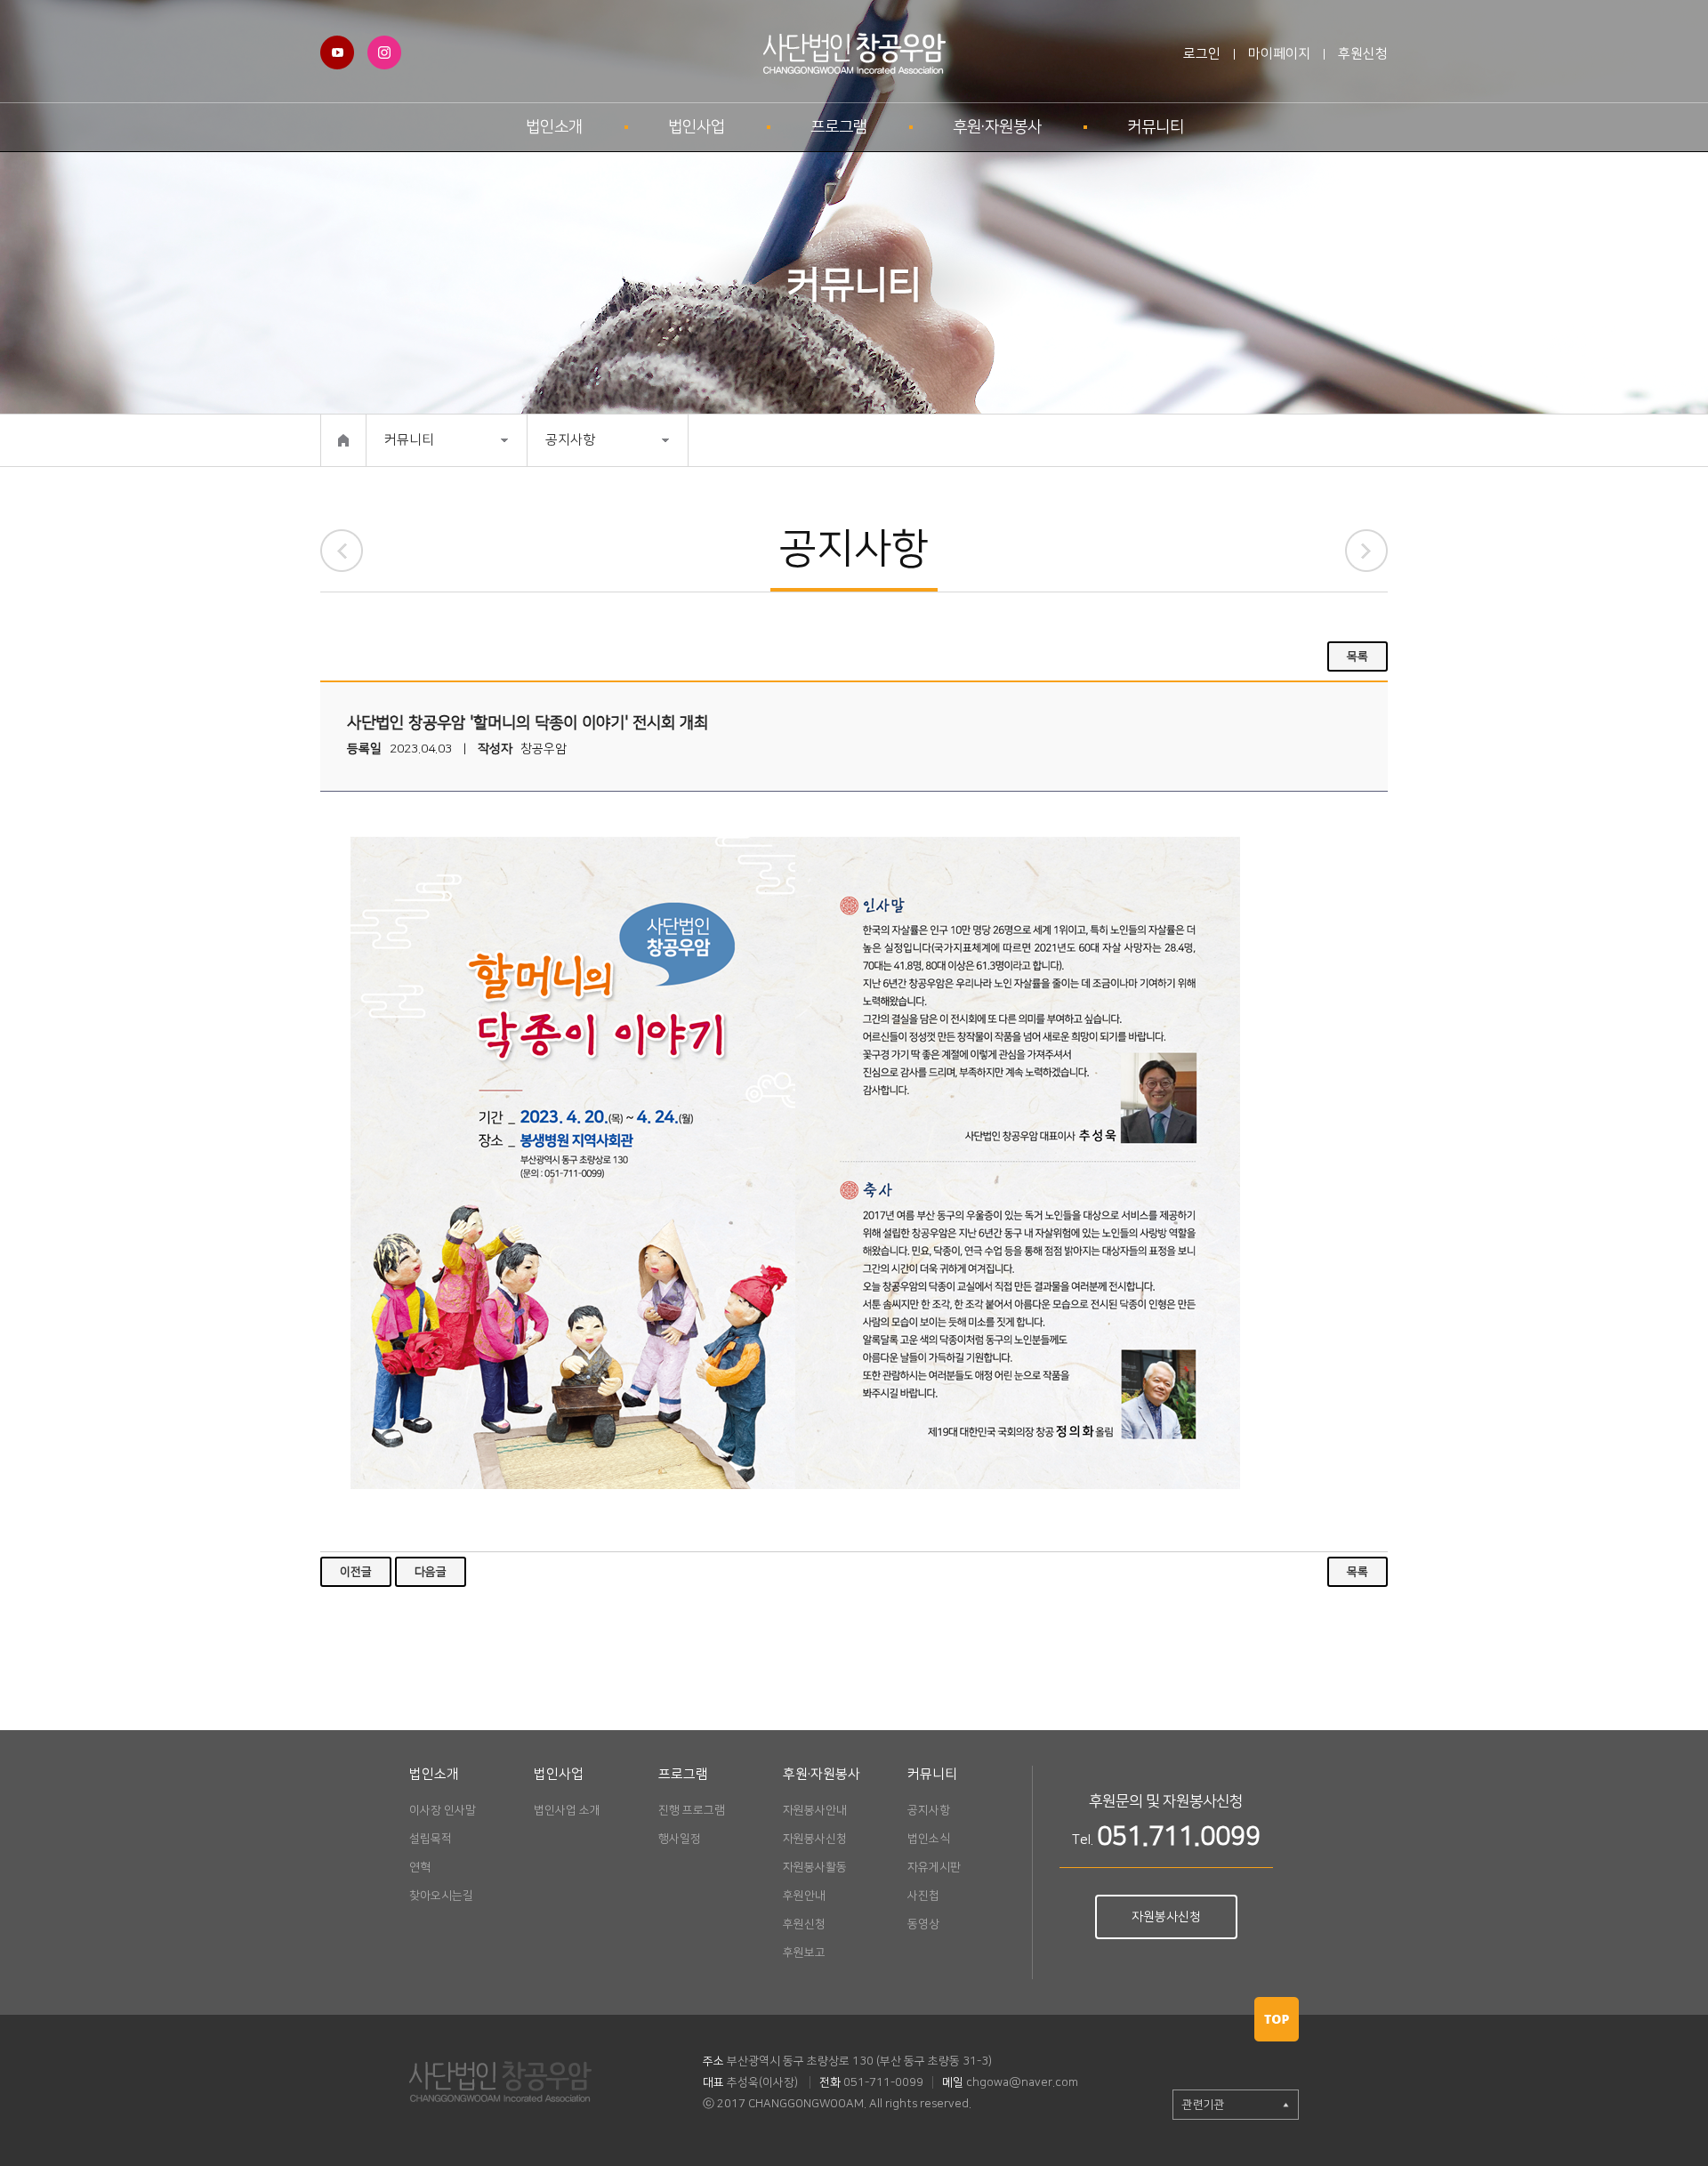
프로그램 (839, 127)
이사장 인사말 (443, 1810)
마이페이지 (1279, 54)
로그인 (1202, 54)
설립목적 (431, 1839)
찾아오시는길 (441, 1896)
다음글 (431, 1572)
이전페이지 (342, 551)
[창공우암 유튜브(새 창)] (337, 44)
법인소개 (554, 127)
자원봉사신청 (815, 1839)
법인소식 (929, 1839)
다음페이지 (1366, 551)
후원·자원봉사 (997, 127)
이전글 (356, 1572)
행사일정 (680, 1839)
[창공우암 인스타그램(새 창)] (384, 44)
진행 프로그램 (692, 1810)
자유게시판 (934, 1867)
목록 (1358, 656)
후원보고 (804, 1953)
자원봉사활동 (815, 1867)
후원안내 (804, 1896)
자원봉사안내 (815, 1810)
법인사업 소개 (567, 1810)
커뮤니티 (1156, 127)
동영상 (923, 1924)
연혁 (420, 1867)
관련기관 (1204, 2105)
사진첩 (923, 1896)
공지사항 (570, 440)
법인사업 (697, 127)
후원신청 (1363, 54)
